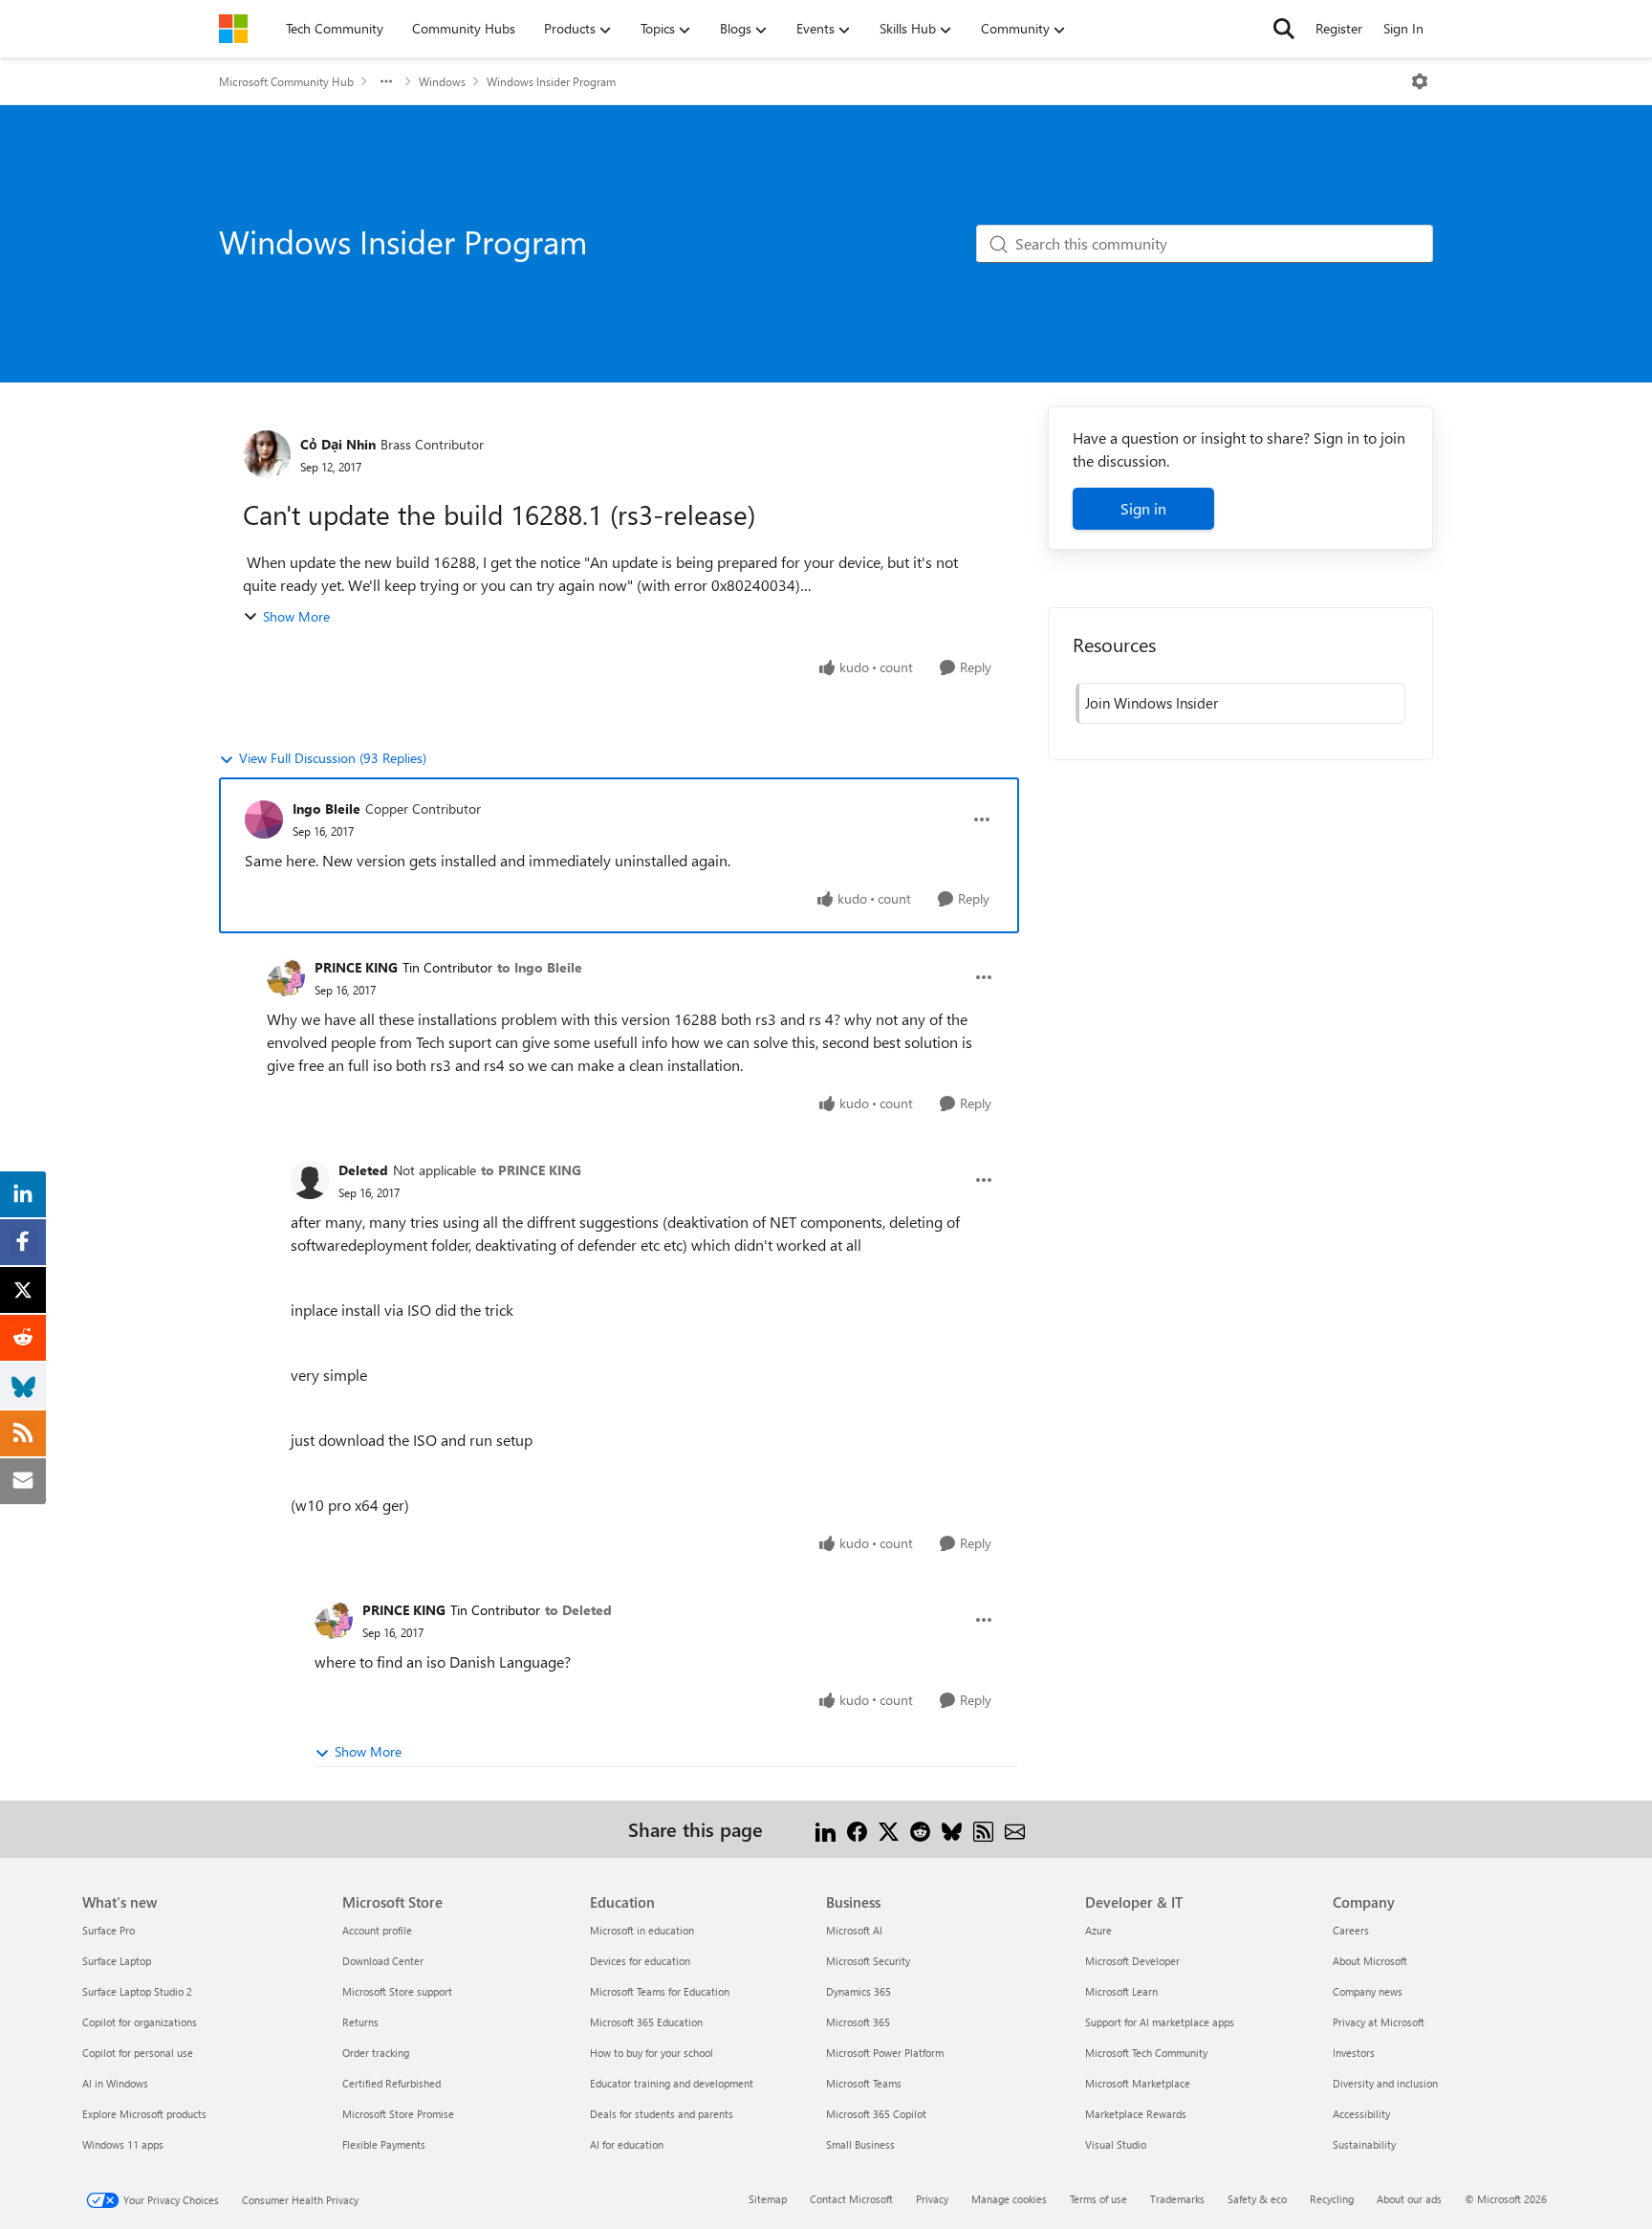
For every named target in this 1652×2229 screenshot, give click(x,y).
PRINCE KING (356, 967)
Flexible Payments (384, 2144)
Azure (1098, 1930)
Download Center (383, 1961)
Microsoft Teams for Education (660, 1991)
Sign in (1143, 508)
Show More (296, 616)
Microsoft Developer (1132, 1961)
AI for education (627, 2144)
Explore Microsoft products (144, 2114)
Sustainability (1364, 2144)
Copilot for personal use (138, 2053)
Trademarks (1177, 2199)
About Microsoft (1370, 1961)
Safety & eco (1257, 2199)
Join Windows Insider (1152, 703)
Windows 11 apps (123, 2144)
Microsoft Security (868, 1961)
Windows (442, 81)
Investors (1354, 2053)
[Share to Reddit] (920, 1829)
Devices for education (640, 1961)
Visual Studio (1116, 2144)
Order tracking (376, 2053)
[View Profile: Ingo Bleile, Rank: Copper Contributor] (264, 819)
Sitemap (768, 2199)
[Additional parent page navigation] (386, 81)
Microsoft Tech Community (1146, 2053)
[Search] (1284, 29)
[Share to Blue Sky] (952, 1829)
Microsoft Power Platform (885, 2053)
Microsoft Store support (397, 1991)
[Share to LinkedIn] (826, 1829)
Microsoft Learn (1121, 1991)
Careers (1351, 1930)
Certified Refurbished (391, 2083)
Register (1339, 28)
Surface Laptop (117, 1961)
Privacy (932, 2199)
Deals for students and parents (662, 2114)
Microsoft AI (854, 1930)
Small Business (860, 2144)
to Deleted (578, 1610)
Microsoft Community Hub (286, 81)
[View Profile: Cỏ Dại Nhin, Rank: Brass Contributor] (267, 454)
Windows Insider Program (551, 81)
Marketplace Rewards (1136, 2114)
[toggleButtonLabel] (1420, 81)
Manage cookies (1009, 2199)
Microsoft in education (642, 1930)
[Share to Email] (1015, 1829)
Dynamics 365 (859, 1991)
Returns (360, 2022)
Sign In (1403, 28)
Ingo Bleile (326, 809)
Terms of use (1098, 2199)
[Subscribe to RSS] (983, 1829)
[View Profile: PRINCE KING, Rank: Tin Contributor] (286, 977)
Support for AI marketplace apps (1160, 2022)
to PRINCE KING (531, 1170)
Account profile (377, 1930)
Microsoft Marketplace (1138, 2083)
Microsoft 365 (858, 2022)
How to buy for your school (652, 2053)
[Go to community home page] (233, 29)
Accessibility (1361, 2114)
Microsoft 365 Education (646, 2022)
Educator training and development (672, 2083)
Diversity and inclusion (1385, 2083)
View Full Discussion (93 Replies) (333, 758)
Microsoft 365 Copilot (876, 2114)
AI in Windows (115, 2083)
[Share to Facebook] (857, 1829)
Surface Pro (109, 1930)
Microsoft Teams (864, 2083)
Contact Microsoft (851, 2199)
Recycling (1332, 2199)
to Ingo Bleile (540, 967)
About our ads (1409, 2199)
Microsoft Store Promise (398, 2114)
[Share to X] (889, 1829)
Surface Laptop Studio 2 (137, 1991)
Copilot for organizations (140, 2022)
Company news (1368, 1991)
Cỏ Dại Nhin (338, 444)
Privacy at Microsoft (1379, 2022)
